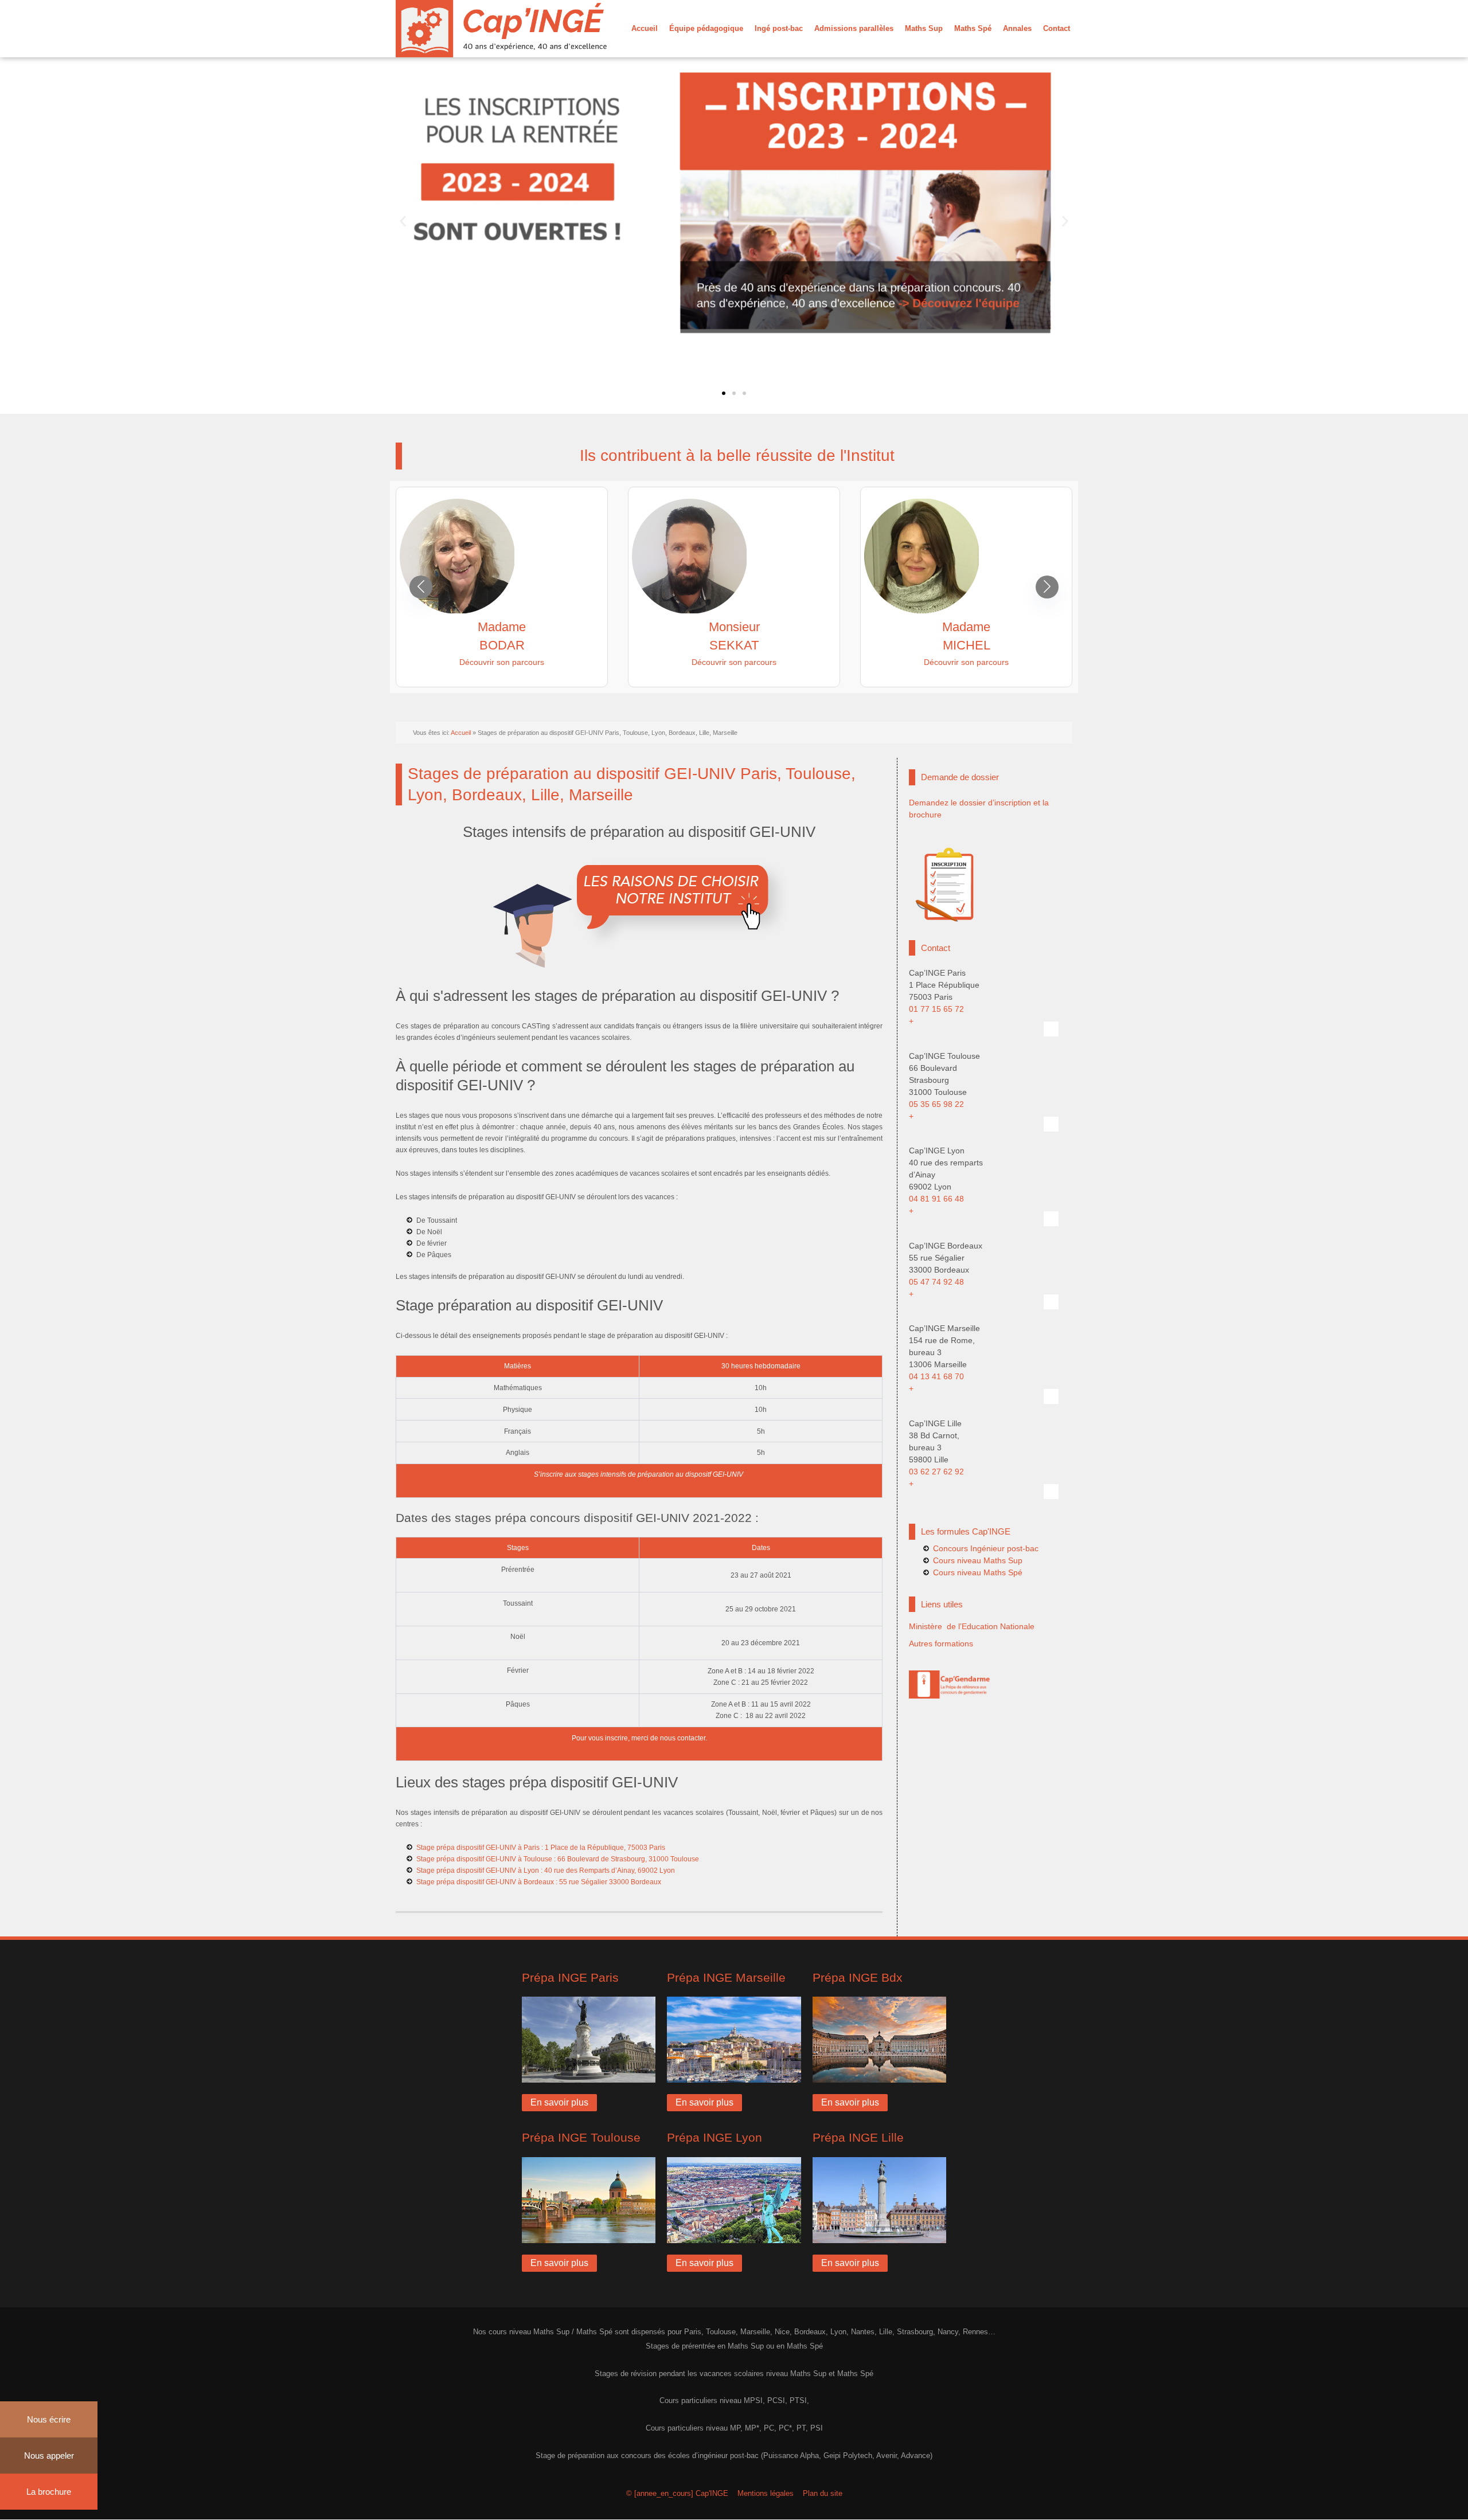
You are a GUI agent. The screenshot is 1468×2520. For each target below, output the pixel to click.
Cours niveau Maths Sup (978, 1560)
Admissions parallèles (854, 28)
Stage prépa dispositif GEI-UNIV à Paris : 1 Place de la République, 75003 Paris (541, 1848)
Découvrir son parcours (502, 662)
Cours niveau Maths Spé (978, 1572)
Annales (1017, 28)
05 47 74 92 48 (936, 1282)
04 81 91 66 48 (936, 1199)
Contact (1057, 28)
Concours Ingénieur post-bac (986, 1548)
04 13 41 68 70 (936, 1376)
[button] (403, 222)
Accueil (645, 28)
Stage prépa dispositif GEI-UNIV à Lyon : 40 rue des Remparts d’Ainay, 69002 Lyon (546, 1871)
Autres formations (941, 1644)
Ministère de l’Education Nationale (972, 1626)
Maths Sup (924, 28)
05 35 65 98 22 (936, 1104)
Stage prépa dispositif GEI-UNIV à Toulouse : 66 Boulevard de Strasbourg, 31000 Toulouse (558, 1859)
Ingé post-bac (779, 28)
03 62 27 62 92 (936, 1472)
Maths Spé (973, 28)
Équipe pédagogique (706, 28)
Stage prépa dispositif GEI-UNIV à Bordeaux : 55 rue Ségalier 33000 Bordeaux (539, 1882)
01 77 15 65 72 (936, 1009)
